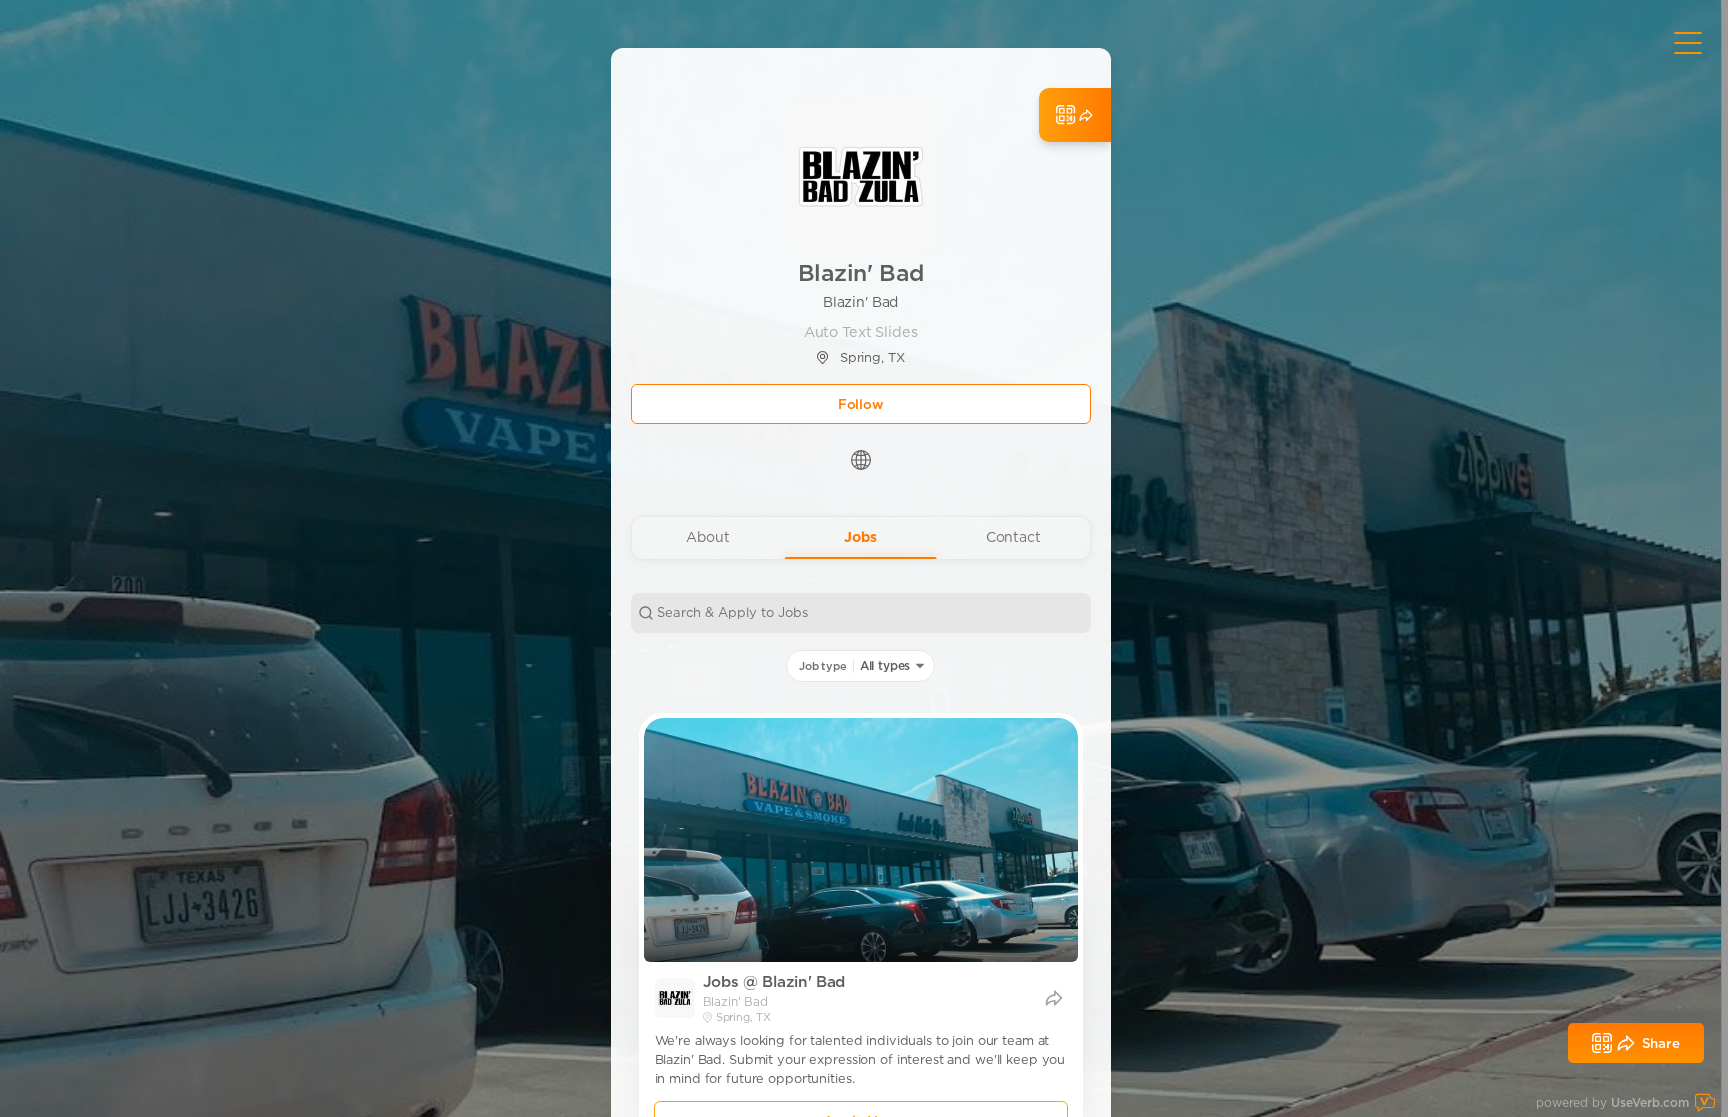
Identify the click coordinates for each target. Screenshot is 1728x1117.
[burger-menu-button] (1688, 43)
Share (1661, 1043)
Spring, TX (872, 357)
